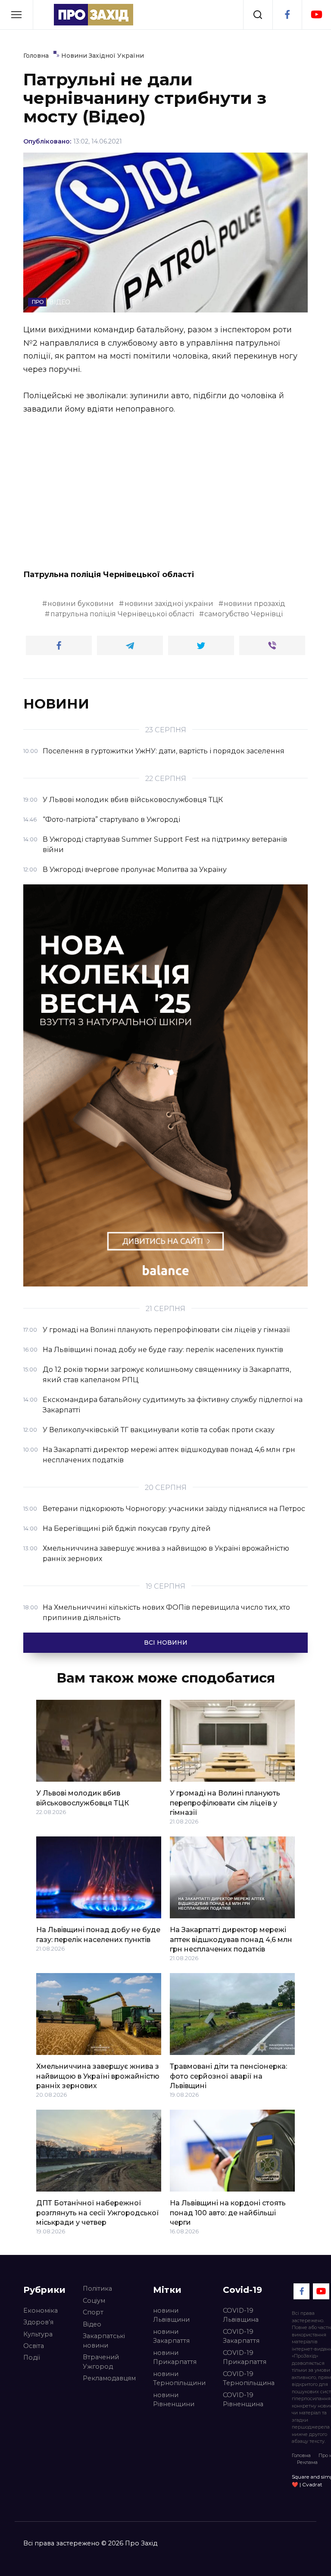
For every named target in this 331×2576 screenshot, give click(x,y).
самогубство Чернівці (244, 614)
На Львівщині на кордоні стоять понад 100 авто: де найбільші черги (228, 2213)
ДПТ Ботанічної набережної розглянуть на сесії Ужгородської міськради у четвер (98, 2213)
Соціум (94, 2301)
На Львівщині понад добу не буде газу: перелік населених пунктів (98, 1934)
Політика (97, 2289)
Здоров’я (38, 2322)
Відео (92, 2324)
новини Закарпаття (171, 2336)
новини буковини (81, 604)
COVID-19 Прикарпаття (245, 2357)
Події (32, 2357)
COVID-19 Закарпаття (241, 2336)
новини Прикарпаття (175, 2357)
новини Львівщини (171, 2315)
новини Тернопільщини (179, 2379)
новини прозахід (254, 604)
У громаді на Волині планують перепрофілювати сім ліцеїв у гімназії (225, 1803)
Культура (38, 2334)
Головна (301, 2455)
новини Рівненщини (174, 2400)
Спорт (93, 2312)
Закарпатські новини (104, 2341)
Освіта (34, 2346)
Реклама (307, 2462)
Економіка (41, 2311)
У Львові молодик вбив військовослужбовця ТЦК (83, 1798)
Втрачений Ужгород (101, 2362)
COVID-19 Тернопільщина (249, 2379)
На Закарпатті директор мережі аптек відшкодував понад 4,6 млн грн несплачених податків (231, 1939)
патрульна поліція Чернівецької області (122, 614)
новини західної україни (169, 604)
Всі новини (166, 1642)
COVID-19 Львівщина (241, 2315)
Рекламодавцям (109, 2378)
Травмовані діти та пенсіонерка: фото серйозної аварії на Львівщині (228, 2076)
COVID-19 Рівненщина (243, 2400)
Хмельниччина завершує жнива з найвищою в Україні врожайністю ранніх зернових (98, 2076)
